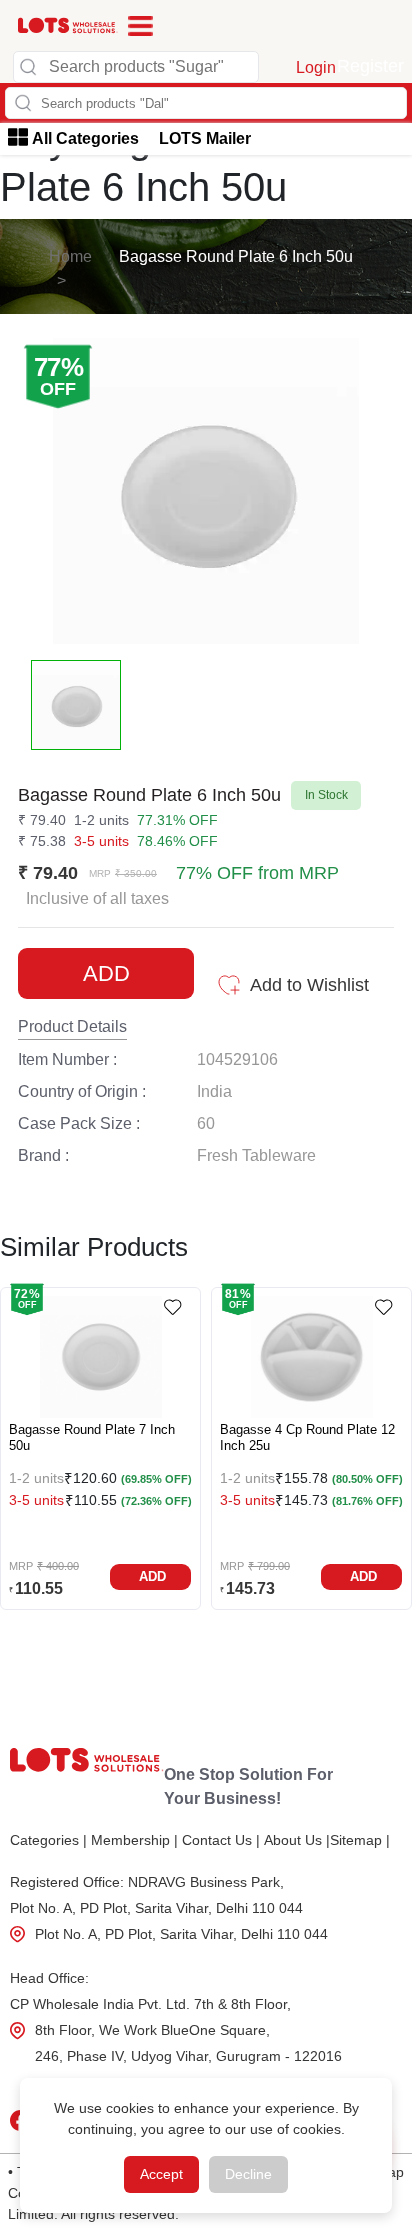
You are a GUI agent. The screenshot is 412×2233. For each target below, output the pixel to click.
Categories (48, 1840)
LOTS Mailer (205, 138)
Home (70, 256)
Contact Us (221, 1840)
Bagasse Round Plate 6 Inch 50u (236, 256)
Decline (248, 2174)
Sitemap (360, 1840)
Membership (134, 1840)
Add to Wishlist (309, 985)
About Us (297, 1840)
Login (316, 67)
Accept (161, 2174)
